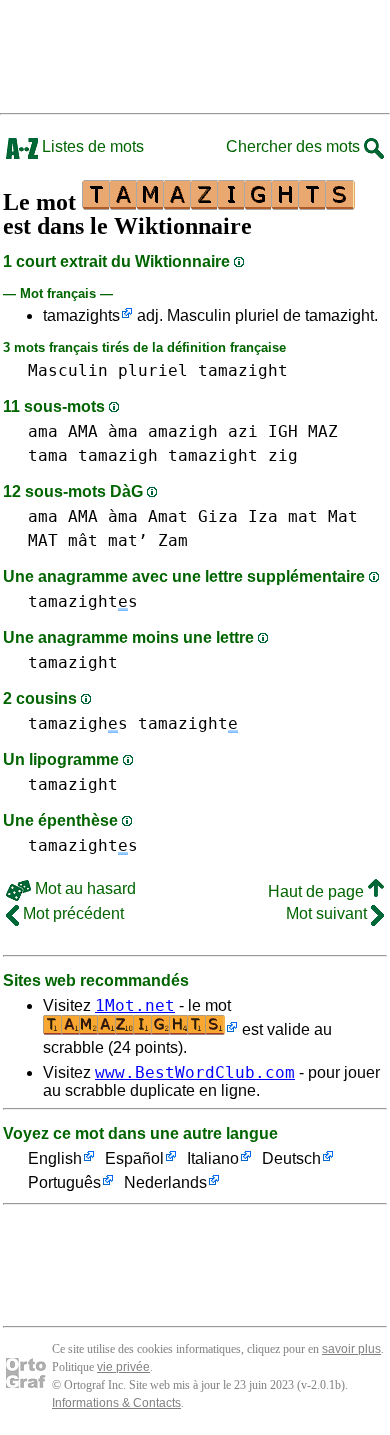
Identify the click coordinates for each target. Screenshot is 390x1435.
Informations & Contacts (116, 1403)
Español (134, 1158)
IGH (283, 431)
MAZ (323, 431)
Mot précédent (71, 913)
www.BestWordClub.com (195, 1072)
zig (283, 455)
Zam (173, 540)
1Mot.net (135, 1005)
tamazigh (118, 455)
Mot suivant (328, 913)
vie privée (123, 1367)
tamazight (243, 370)
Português (64, 1182)
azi (243, 431)
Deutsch (291, 1158)
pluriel (153, 370)
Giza (218, 516)
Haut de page (318, 891)
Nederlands (165, 1182)
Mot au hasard (83, 888)
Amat (168, 516)
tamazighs (78, 723)
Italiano (213, 1158)
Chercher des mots (295, 146)
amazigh (183, 431)
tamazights (81, 315)
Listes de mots (91, 146)
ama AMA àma (83, 431)
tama (48, 455)
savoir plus (351, 1349)
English (55, 1158)
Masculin (68, 370)
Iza (263, 516)
